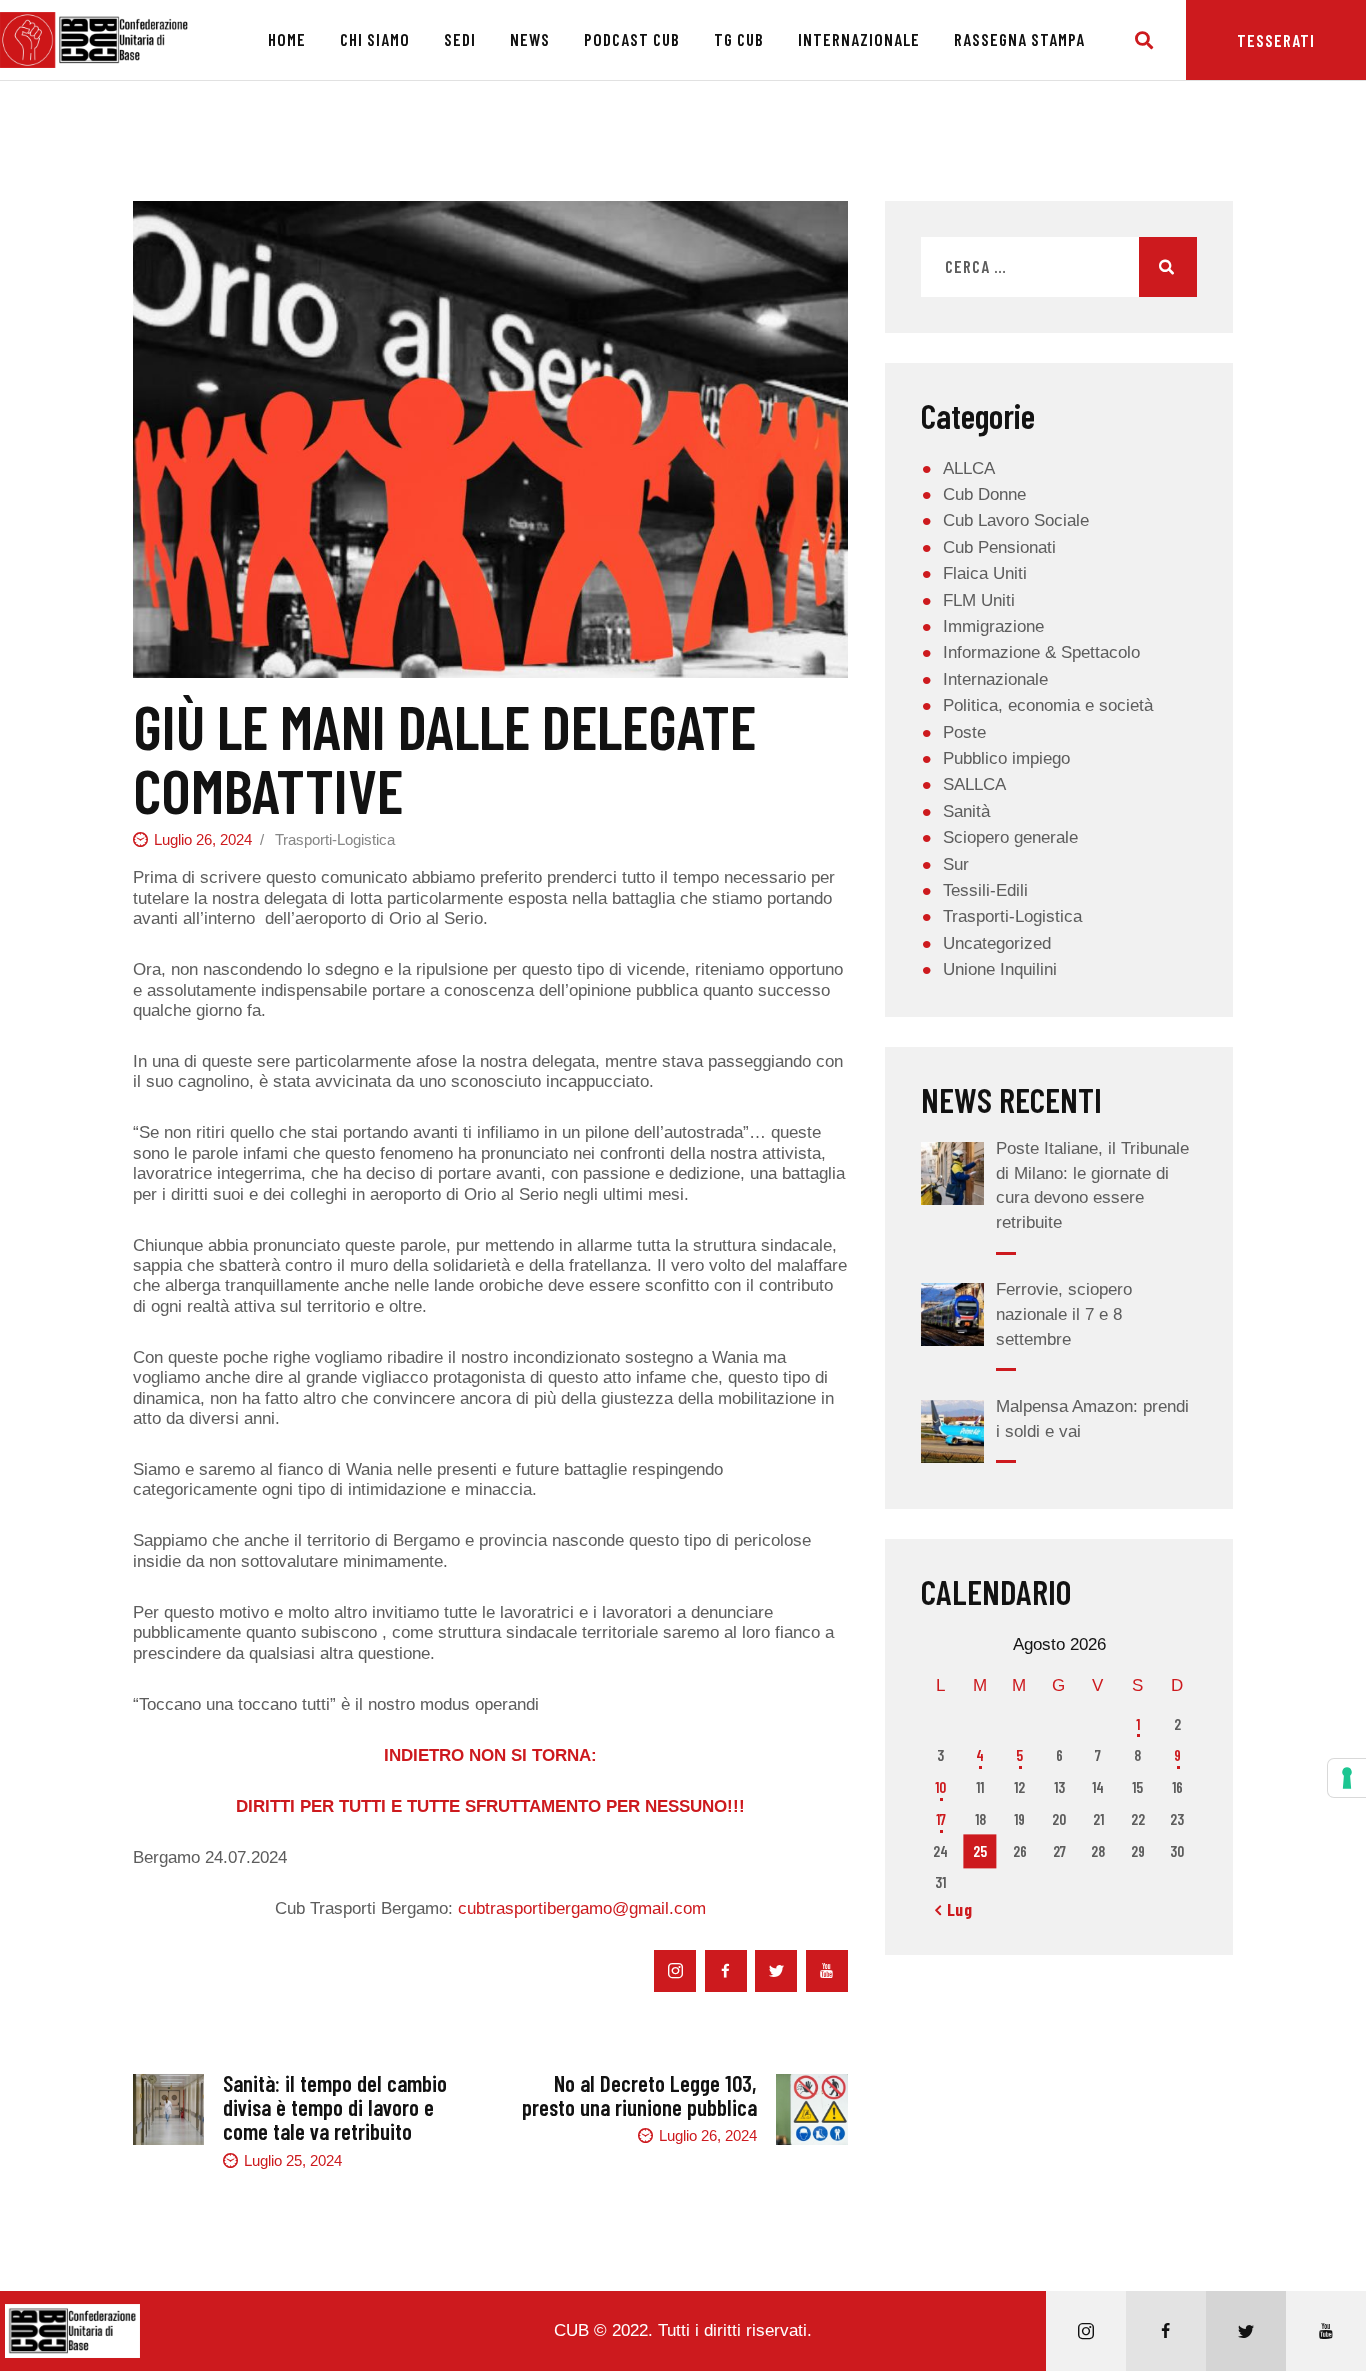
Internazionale (995, 679)
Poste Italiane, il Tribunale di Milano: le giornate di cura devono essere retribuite (1092, 1185)
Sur (956, 864)
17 (941, 1819)
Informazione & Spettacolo (1041, 652)
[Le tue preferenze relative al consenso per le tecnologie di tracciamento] (1347, 1778)
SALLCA (974, 784)
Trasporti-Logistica (335, 839)
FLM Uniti (979, 600)
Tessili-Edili (985, 890)
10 (940, 1787)
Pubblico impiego (1006, 758)
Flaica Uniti (985, 573)
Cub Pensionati (999, 547)
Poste (964, 732)
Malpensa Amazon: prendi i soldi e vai (1092, 1419)
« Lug (954, 1909)
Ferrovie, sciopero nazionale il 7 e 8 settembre (1064, 1314)
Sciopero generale (1010, 837)
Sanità (966, 811)
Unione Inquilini (1000, 969)
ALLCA (969, 468)
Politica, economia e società (1048, 705)
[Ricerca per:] (1059, 267)
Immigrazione (993, 626)
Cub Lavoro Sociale (1016, 520)
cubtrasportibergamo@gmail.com (582, 1908)
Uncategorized (997, 943)
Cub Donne (984, 494)
